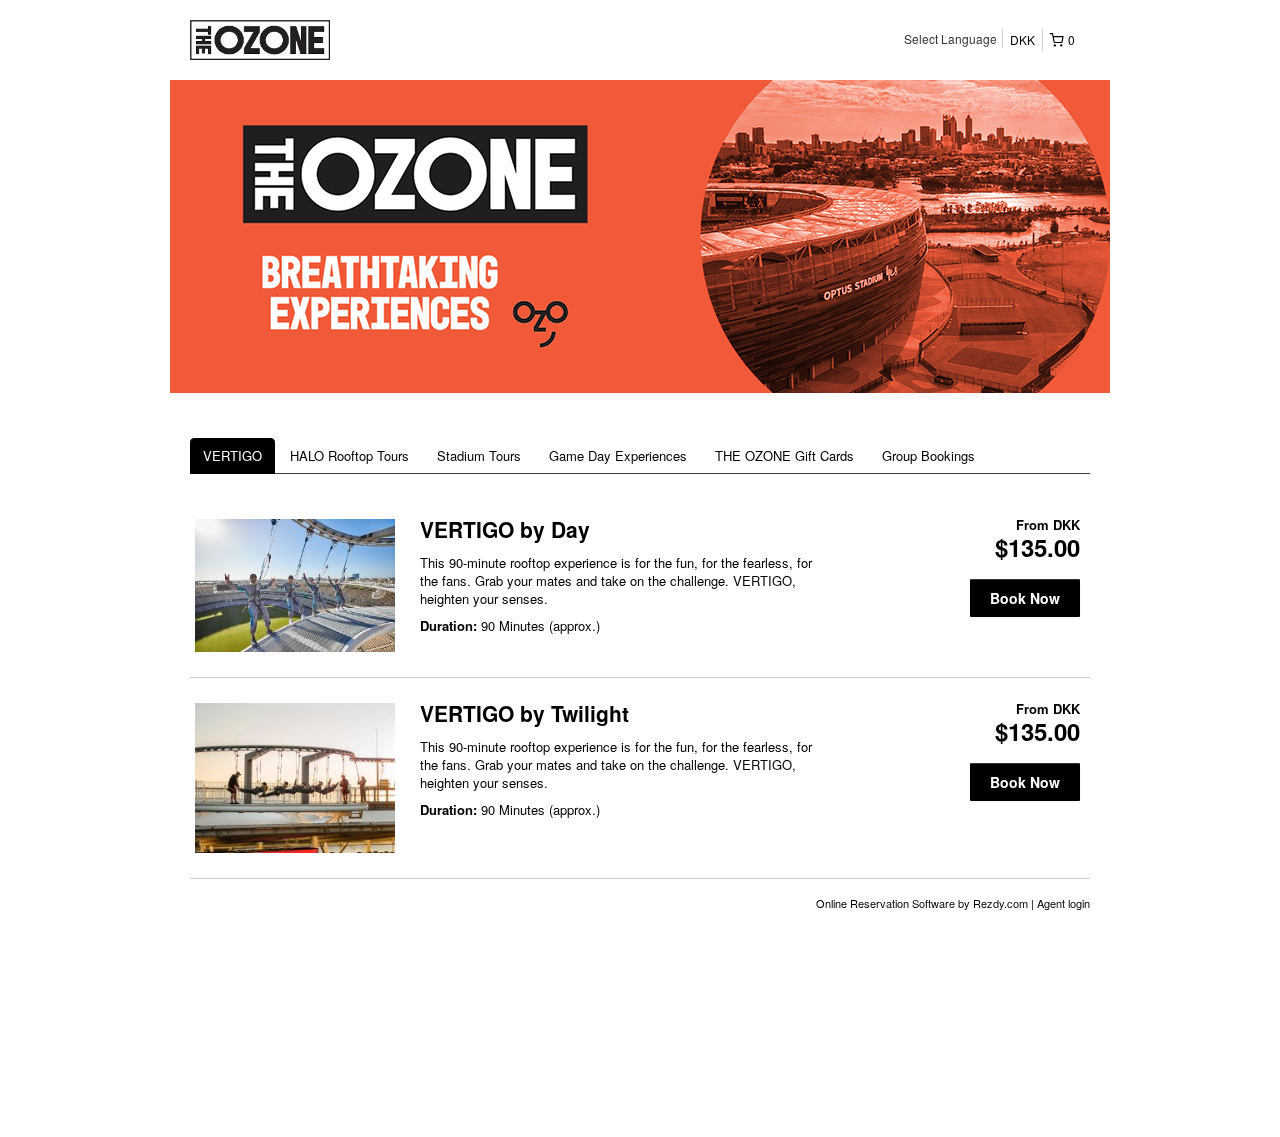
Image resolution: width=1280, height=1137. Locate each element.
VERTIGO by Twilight (524, 713)
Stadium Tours (479, 455)
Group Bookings (928, 455)
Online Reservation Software (885, 903)
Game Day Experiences (618, 455)
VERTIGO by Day (505, 529)
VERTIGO (232, 455)
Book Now (1025, 598)
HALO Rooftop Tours (349, 455)
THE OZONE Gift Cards (784, 455)
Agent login (1063, 903)
